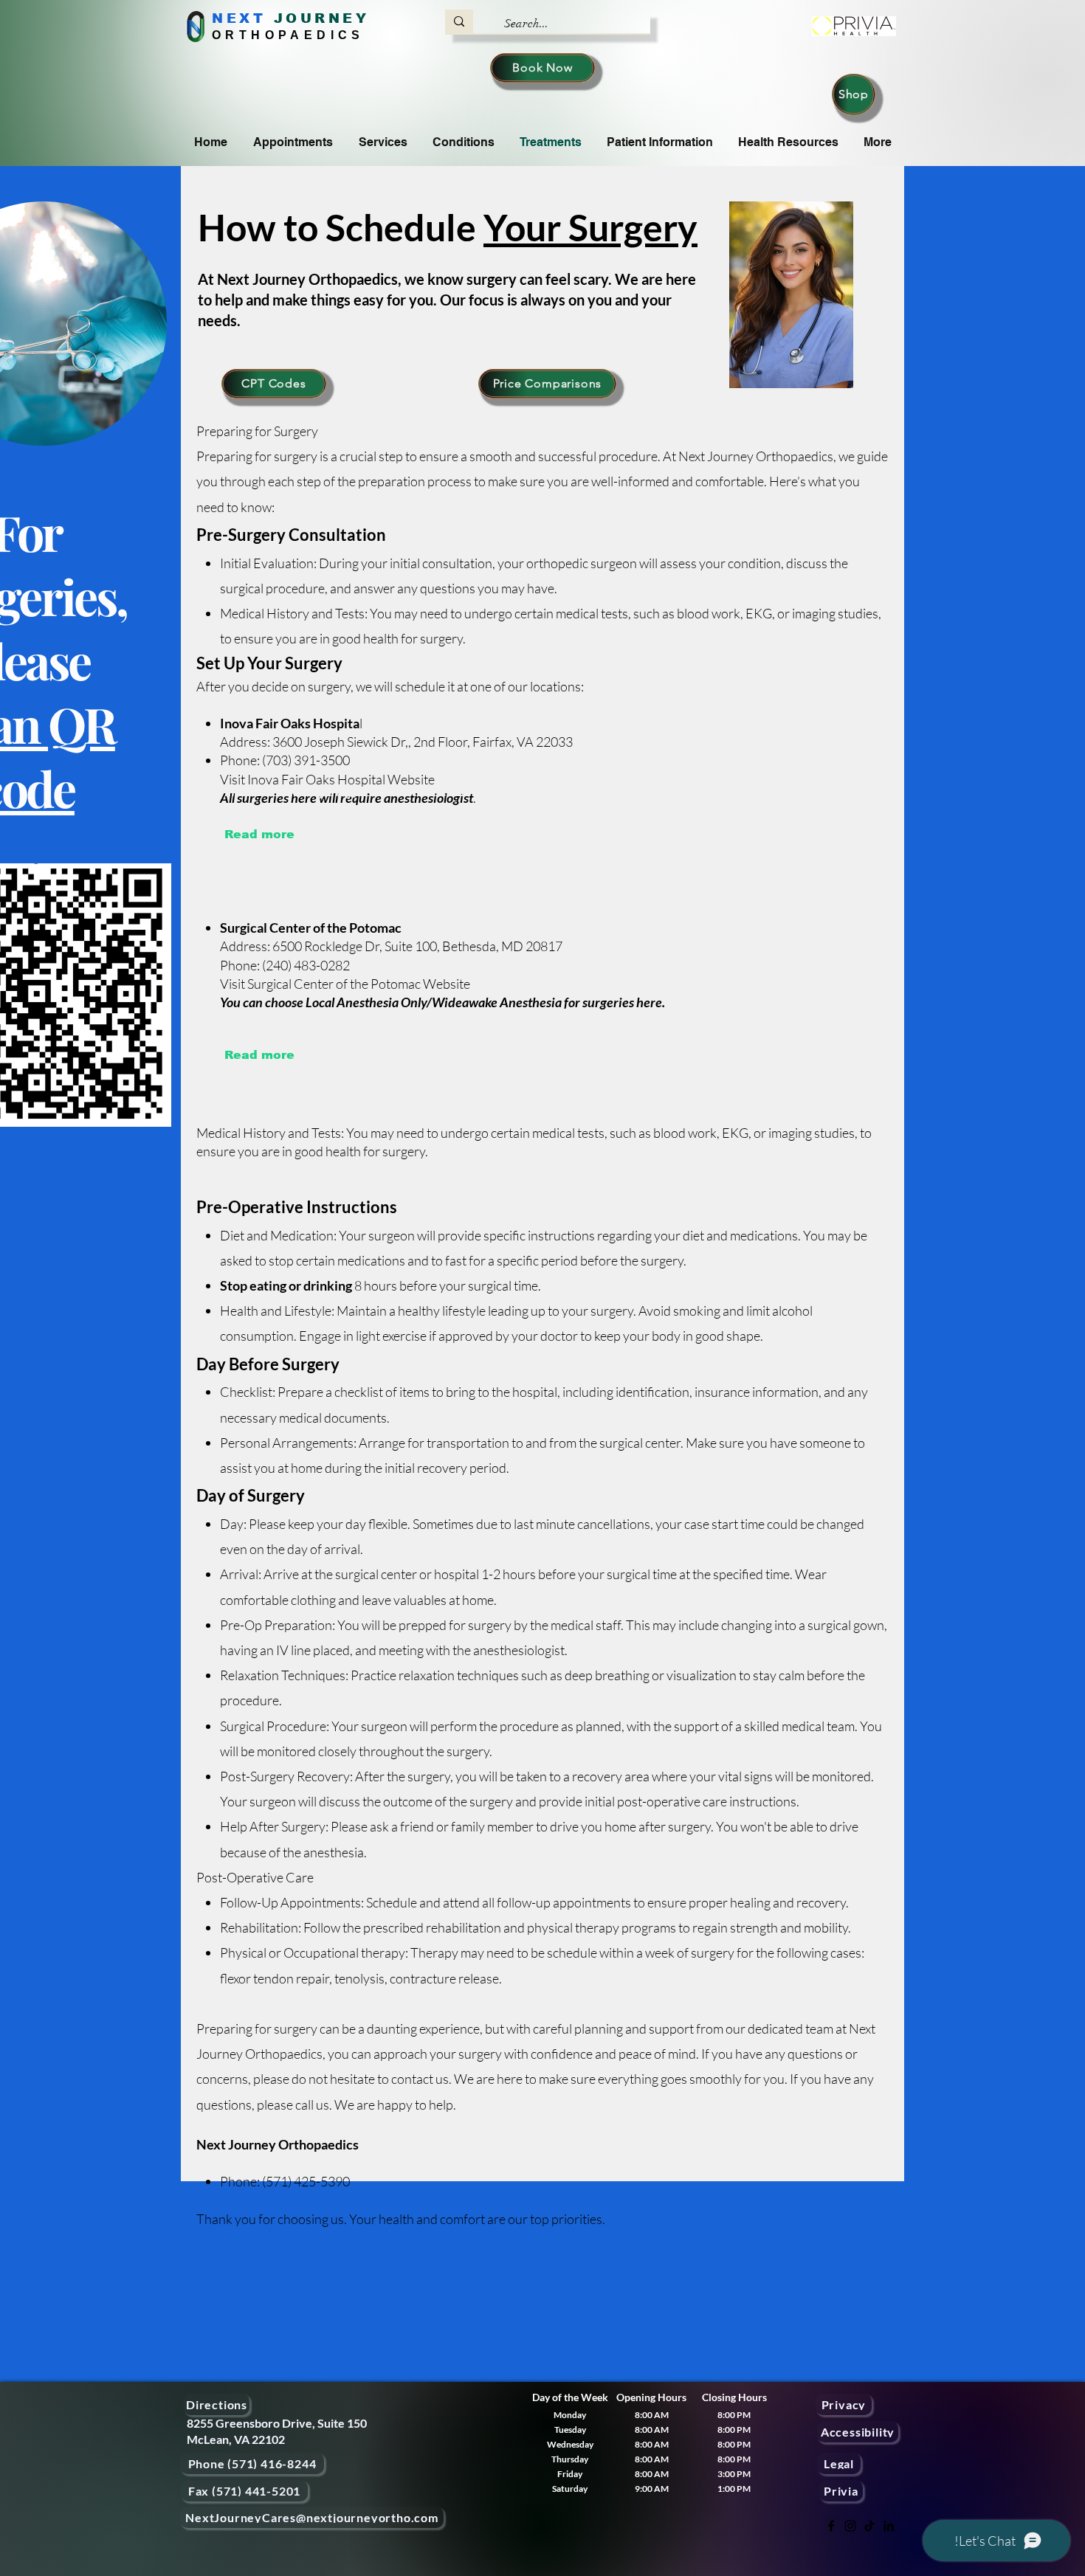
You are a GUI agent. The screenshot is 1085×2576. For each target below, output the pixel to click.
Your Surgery (590, 227)
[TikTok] (869, 2526)
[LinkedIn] (889, 2526)
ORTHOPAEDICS (288, 35)
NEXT (239, 18)
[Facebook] (831, 2526)
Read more (259, 834)
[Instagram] (850, 2526)
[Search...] (459, 21)
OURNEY (327, 18)
